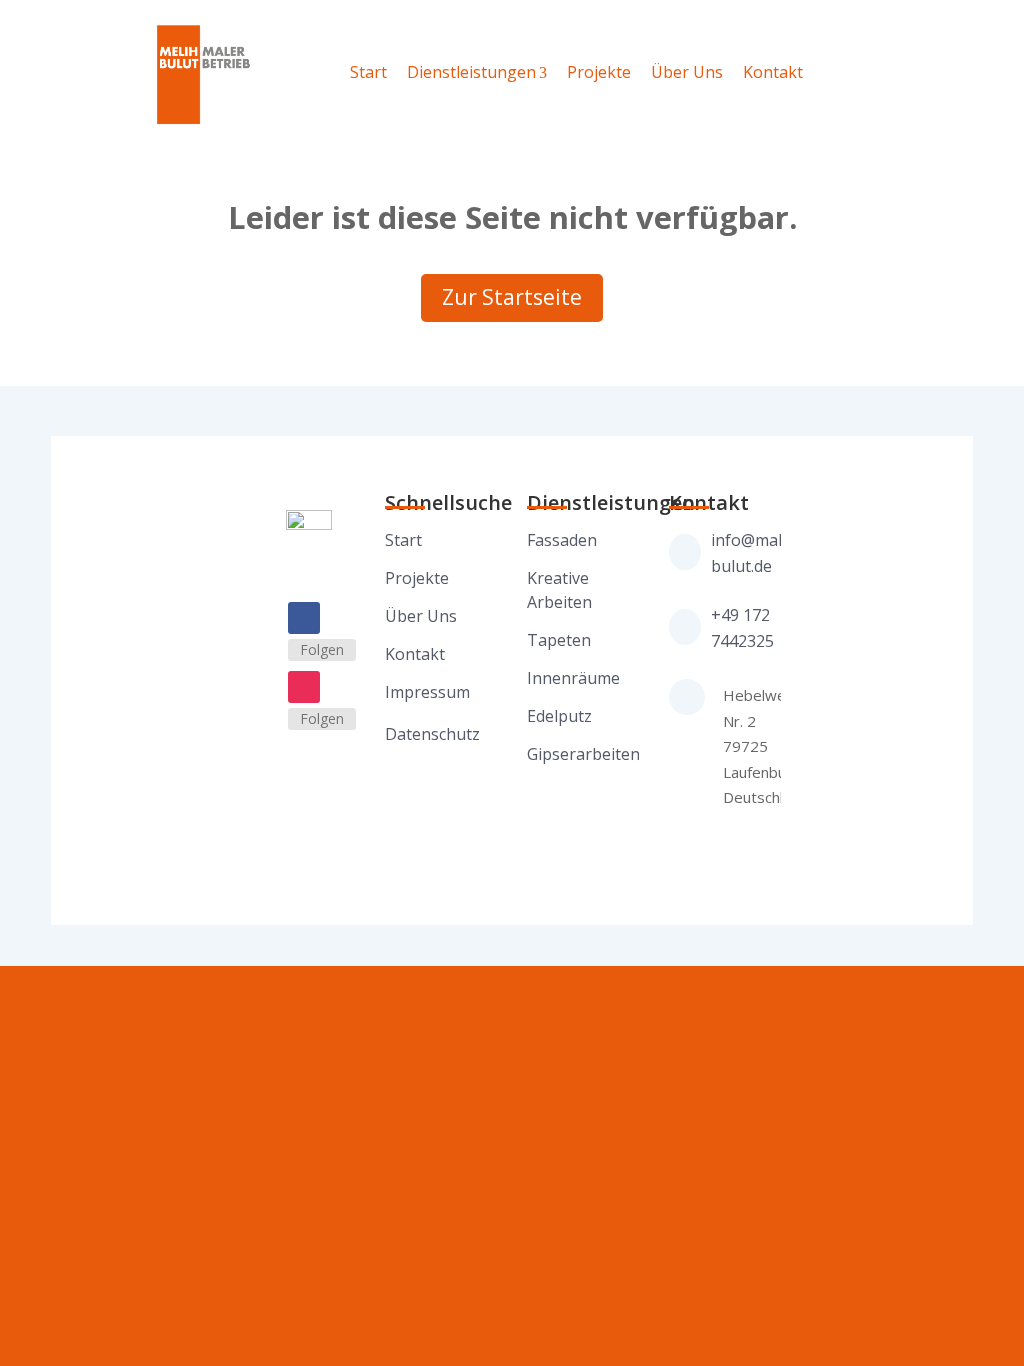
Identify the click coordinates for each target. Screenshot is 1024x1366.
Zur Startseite (512, 297)
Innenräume (573, 678)
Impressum (427, 692)
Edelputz (559, 716)
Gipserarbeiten (583, 754)
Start (368, 72)
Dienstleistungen (471, 72)
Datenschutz (432, 734)
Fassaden (562, 540)
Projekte (599, 72)
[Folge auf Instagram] (304, 687)
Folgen (322, 649)
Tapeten (559, 640)
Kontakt (773, 72)
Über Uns (687, 72)
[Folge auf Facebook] (304, 618)
